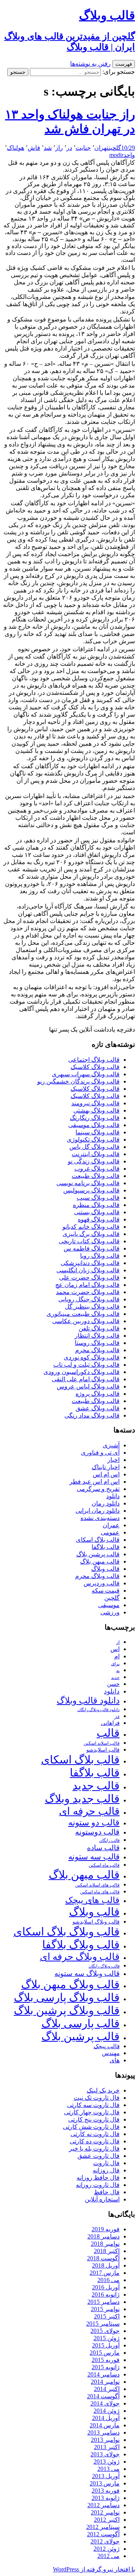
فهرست (124, 64)
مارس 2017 (105, 2273)
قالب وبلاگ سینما (98, 1132)
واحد (129, 155)
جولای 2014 (105, 2403)
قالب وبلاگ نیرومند (95, 1103)
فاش (34, 148)
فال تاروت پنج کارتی (94, 2119)
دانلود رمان (106, 1503)
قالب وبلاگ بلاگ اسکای (67, 1932)
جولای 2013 (105, 2454)
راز (59, 148)
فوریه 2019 (106, 2229)
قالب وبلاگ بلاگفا (81, 1945)
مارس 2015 (105, 2353)
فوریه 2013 (106, 2491)
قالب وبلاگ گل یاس (94, 1147)
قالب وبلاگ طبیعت (96, 1176)
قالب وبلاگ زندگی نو (94, 1161)
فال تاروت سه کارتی (93, 2105)
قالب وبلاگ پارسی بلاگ (67, 1997)
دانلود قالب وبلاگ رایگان (99, 1710)
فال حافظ (107, 2192)
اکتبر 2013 (107, 2447)
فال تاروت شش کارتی (91, 2127)
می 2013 (108, 2469)
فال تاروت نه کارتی (95, 2134)
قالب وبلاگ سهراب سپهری (86, 1074)
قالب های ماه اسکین (100, 1892)
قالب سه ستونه (94, 1857)
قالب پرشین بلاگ (98, 1554)
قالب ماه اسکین (104, 1865)
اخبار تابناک (106, 1467)
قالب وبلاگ (105, 1569)
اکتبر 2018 (107, 2251)
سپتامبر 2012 (103, 2527)
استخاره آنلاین (102, 2199)
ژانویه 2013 (106, 2498)
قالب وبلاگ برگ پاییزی (91, 1234)
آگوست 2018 (103, 2258)
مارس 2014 (105, 2425)
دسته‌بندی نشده (100, 1518)
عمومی (110, 1532)
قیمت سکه (106, 1591)
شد (48, 148)
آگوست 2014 (103, 2396)
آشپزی (111, 1445)
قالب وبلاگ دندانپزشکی (90, 1263)
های (115, 2060)
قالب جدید (96, 1786)
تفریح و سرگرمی (98, 1489)
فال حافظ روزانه (98, 2178)
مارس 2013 (105, 2483)
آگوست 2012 (103, 2534)
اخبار (113, 1460)
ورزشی (110, 1612)
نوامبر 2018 (105, 2244)
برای (115, 1664)
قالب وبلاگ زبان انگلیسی (88, 1270)
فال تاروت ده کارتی (95, 2141)
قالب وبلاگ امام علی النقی (86, 1379)
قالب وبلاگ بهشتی (96, 1110)
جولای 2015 (105, 2331)
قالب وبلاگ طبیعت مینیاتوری (83, 1314)
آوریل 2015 (106, 2345)
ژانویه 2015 (106, 2367)
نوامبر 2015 (105, 2309)
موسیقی (109, 1605)
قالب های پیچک (92, 1900)
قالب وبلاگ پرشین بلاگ (67, 2010)
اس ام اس (106, 1474)
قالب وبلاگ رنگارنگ (95, 1118)
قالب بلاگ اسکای (98, 1540)
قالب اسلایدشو (103, 1750)
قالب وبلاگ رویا (100, 1256)
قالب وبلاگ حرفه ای (80, 1957)
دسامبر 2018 (103, 2236)
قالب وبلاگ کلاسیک (95, 1067)
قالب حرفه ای (89, 1811)
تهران (101, 148)
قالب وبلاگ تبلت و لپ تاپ (86, 1365)
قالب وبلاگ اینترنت (96, 1154)
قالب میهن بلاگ (100, 1561)
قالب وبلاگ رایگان (104, 1966)
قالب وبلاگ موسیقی (94, 1125)
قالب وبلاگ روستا (97, 1343)
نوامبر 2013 (105, 2440)
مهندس (111, 2053)
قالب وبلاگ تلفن (99, 1328)
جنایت (83, 148)
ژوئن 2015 (107, 2338)
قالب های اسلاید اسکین (97, 1885)
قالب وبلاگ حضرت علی (89, 1277)
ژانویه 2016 (106, 2295)
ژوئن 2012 (107, 2549)
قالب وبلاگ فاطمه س (92, 1248)
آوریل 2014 (106, 2418)
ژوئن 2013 (107, 2462)
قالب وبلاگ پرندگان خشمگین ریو (78, 1081)
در (69, 148)
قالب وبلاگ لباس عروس (88, 1386)
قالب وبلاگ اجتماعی (94, 1060)
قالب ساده (103, 1848)
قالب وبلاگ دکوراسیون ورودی (81, 1372)
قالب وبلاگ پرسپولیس (91, 1190)
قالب (108, 1733)
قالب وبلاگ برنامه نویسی (88, 1183)
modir (116, 155)
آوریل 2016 (106, 2287)
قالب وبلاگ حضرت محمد (88, 1292)
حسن (113, 1684)
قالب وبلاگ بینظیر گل (92, 1307)
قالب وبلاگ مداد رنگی (92, 1415)
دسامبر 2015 (103, 2302)
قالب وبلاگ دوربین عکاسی (86, 1321)
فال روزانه (106, 2170)
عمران (111, 1525)
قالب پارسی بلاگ (80, 2023)
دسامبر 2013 (103, 2432)
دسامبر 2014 (103, 2374)
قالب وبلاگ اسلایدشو (96, 1922)
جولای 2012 (105, 2541)
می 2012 (108, 2556)
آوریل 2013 (106, 2476)
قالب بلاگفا (106, 1547)
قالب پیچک (107, 2046)
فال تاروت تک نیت (97, 2098)
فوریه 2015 (106, 2360)
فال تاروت (106, 2163)
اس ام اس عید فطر (94, 1482)
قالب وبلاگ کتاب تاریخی (89, 1241)
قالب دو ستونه (94, 1823)
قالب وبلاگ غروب (97, 1169)
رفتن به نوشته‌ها (90, 64)
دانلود (113, 1496)
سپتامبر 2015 (103, 2324)
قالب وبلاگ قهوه (99, 1219)
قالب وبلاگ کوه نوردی (92, 1357)
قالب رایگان (109, 1840)
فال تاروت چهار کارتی (92, 2112)
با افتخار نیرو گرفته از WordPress (94, 2569)
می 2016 (108, 2280)
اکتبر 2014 (107, 2389)
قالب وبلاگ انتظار (97, 1336)
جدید (115, 1678)
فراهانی (110, 1723)
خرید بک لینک (103, 2090)
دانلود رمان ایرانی (98, 1511)
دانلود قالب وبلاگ (88, 1701)
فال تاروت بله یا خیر (94, 2149)
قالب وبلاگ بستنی (97, 1212)
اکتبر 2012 (107, 2520)
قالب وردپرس (102, 1583)
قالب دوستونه (97, 1832)
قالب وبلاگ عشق (98, 1408)
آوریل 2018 (106, 2265)
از (118, 1642)
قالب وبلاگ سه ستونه (87, 1973)
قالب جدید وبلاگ (82, 1799)
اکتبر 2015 (107, 2316)
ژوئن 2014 (107, 2411)
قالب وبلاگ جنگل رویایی (89, 1299)
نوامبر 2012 (105, 2512)
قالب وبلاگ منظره (96, 1205)
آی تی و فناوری (100, 1453)
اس (115, 1649)
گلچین (115, 148)
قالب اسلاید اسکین (102, 1743)
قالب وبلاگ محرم (97, 1350)
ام (117, 1656)
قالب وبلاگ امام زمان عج (87, 1285)
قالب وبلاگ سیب (98, 1198)
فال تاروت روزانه (98, 2185)
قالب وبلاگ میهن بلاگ (70, 1984)
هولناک (16, 148)
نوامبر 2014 (105, 2382)
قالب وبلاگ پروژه (98, 1394)
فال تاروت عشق (99, 2156)
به (118, 1671)
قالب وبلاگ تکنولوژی (93, 1140)
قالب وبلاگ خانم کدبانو (91, 1227)
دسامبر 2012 (103, 2505)
